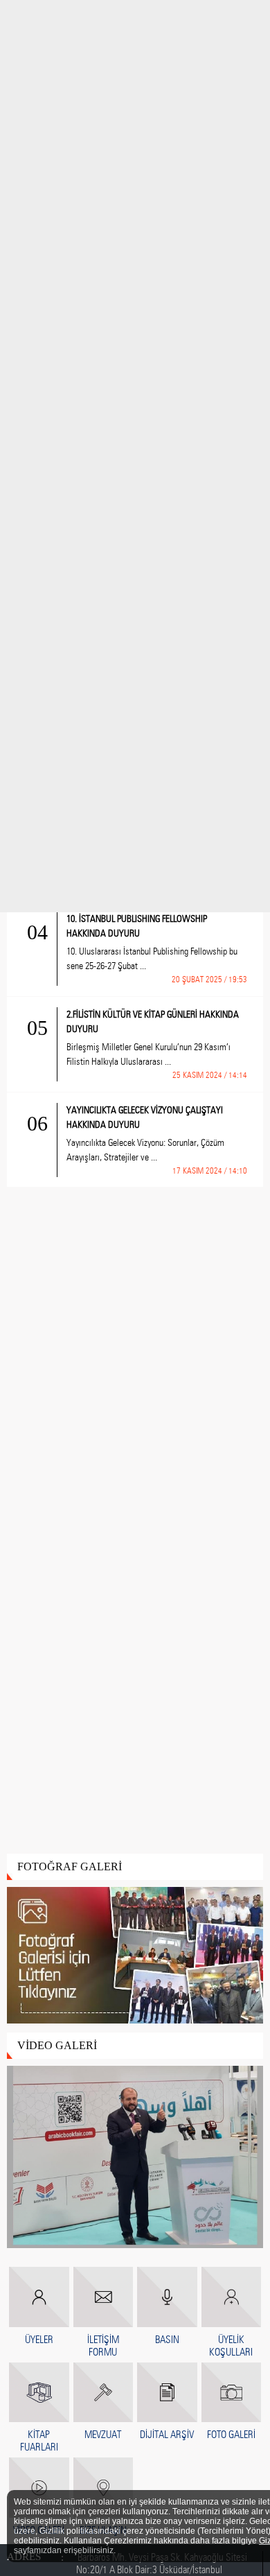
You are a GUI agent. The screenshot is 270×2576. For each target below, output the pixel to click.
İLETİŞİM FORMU (103, 2346)
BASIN (167, 2340)
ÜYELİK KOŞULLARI (231, 2346)
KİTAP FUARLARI (39, 2441)
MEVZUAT (103, 2435)
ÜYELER (39, 2340)
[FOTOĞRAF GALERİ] (135, 1956)
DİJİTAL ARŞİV (167, 2435)
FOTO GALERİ (231, 2435)
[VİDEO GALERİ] (135, 2158)
